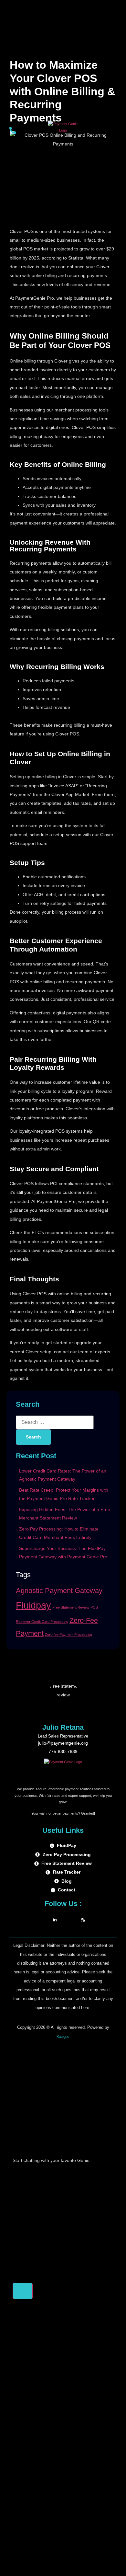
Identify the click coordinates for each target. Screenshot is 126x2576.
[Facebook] (41, 1919)
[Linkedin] (55, 1919)
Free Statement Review (71, 1607)
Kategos (63, 2037)
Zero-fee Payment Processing (68, 1635)
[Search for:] (55, 1422)
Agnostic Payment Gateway (59, 1591)
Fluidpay (33, 1605)
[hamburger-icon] (114, 132)
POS (94, 1607)
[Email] (69, 1919)
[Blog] (83, 1919)
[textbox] (63, 2278)
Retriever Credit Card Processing (42, 1622)
